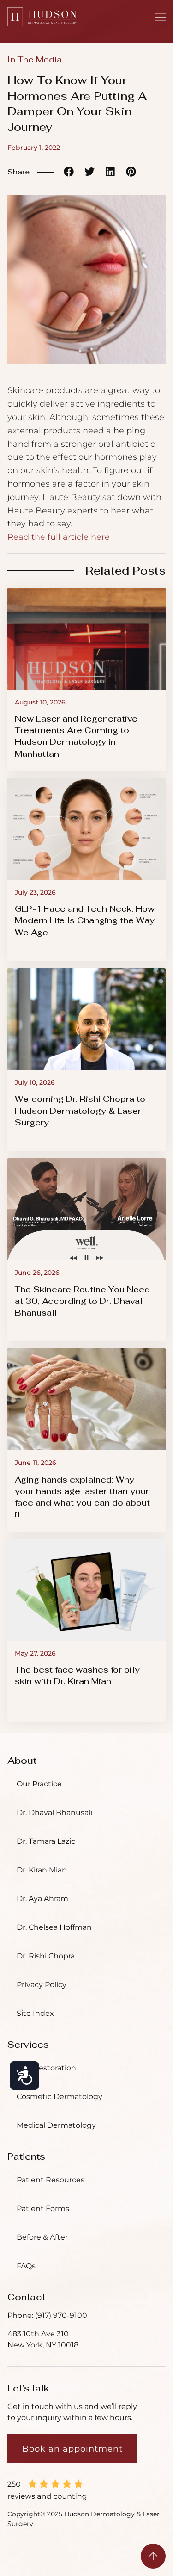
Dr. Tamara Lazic (46, 1841)
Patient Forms (43, 2208)
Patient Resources (51, 2180)
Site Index (35, 2013)
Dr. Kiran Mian (42, 1870)
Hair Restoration (46, 2068)
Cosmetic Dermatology (60, 2097)
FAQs (26, 2266)
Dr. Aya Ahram (42, 1899)
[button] (69, 171)
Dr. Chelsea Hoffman (54, 1927)
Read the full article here (59, 537)
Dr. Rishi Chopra (46, 1956)
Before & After (42, 2237)
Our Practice (39, 1784)
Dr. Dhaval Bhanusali (54, 1813)
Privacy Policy (42, 1985)
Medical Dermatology (56, 2125)
